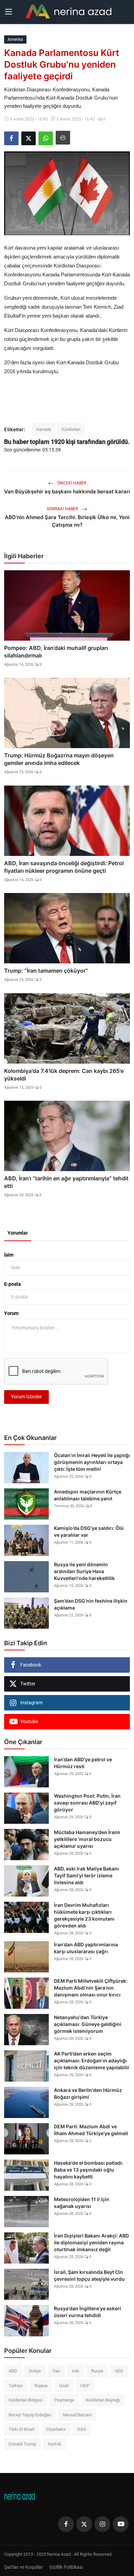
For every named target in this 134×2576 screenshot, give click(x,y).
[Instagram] (102, 2524)
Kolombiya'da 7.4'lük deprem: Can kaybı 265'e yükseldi (64, 1075)
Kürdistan (71, 429)
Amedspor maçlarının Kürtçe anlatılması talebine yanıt (88, 1495)
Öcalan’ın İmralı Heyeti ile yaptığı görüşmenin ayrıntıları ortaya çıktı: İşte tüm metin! (92, 1462)
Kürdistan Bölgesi (26, 2400)
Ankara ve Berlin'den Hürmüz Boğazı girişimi (88, 2093)
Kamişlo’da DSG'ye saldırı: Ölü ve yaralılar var (89, 1531)
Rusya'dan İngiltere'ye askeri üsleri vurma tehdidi (87, 2312)
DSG (82, 2429)
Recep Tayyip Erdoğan (30, 2415)
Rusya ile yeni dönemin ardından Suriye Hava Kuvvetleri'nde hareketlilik (84, 1571)
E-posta (13, 1284)
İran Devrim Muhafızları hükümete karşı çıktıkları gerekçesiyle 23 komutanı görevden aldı (84, 1915)
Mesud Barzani (77, 2415)
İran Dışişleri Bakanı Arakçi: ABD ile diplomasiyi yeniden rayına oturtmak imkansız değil (91, 2242)
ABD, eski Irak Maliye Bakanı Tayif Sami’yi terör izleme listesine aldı (86, 1875)
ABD (13, 2371)
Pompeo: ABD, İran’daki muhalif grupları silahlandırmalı (56, 652)
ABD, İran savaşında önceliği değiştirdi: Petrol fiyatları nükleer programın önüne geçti (64, 867)
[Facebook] (66, 2524)
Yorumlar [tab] (18, 1233)
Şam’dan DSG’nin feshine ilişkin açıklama (91, 1604)
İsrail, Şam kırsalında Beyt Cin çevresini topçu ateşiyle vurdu (89, 2275)
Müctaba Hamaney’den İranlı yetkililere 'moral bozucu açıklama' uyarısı (87, 1839)
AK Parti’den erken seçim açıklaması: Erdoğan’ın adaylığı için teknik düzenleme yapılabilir (92, 2060)
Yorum (11, 1313)
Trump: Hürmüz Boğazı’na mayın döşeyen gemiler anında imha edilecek (59, 759)
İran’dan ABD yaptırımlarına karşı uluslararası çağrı (86, 1948)
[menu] (9, 12)
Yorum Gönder (26, 1397)
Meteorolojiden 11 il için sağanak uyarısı (82, 2203)
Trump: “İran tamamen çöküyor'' (46, 971)
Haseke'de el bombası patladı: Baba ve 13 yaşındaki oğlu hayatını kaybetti (89, 2170)
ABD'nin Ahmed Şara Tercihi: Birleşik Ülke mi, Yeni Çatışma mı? (67, 521)
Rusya (97, 2371)
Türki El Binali (21, 2429)
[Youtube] (121, 2524)
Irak (76, 2371)
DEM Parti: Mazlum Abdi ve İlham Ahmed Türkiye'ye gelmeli (91, 2130)
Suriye (35, 2371)
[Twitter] (84, 2524)
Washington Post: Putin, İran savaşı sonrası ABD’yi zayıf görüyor (87, 1803)
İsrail (64, 2386)
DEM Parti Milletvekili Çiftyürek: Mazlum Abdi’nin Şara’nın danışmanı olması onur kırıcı (91, 1988)
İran (56, 2371)
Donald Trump (22, 2444)
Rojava (41, 2386)
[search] (125, 12)
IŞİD (119, 2371)
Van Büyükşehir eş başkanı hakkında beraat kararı (67, 491)
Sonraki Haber (63, 509)
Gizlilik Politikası (66, 2567)
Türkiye (16, 2386)
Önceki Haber (71, 483)
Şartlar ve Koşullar (24, 2567)
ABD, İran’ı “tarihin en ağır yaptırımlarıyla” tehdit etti (66, 1182)
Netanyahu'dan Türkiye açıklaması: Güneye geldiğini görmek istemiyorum (88, 2024)
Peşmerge (64, 2400)
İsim (9, 1255)
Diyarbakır (56, 2429)
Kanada (44, 429)
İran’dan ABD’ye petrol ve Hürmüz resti (83, 1763)
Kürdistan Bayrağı (103, 2400)
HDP (85, 2386)
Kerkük (55, 2444)
